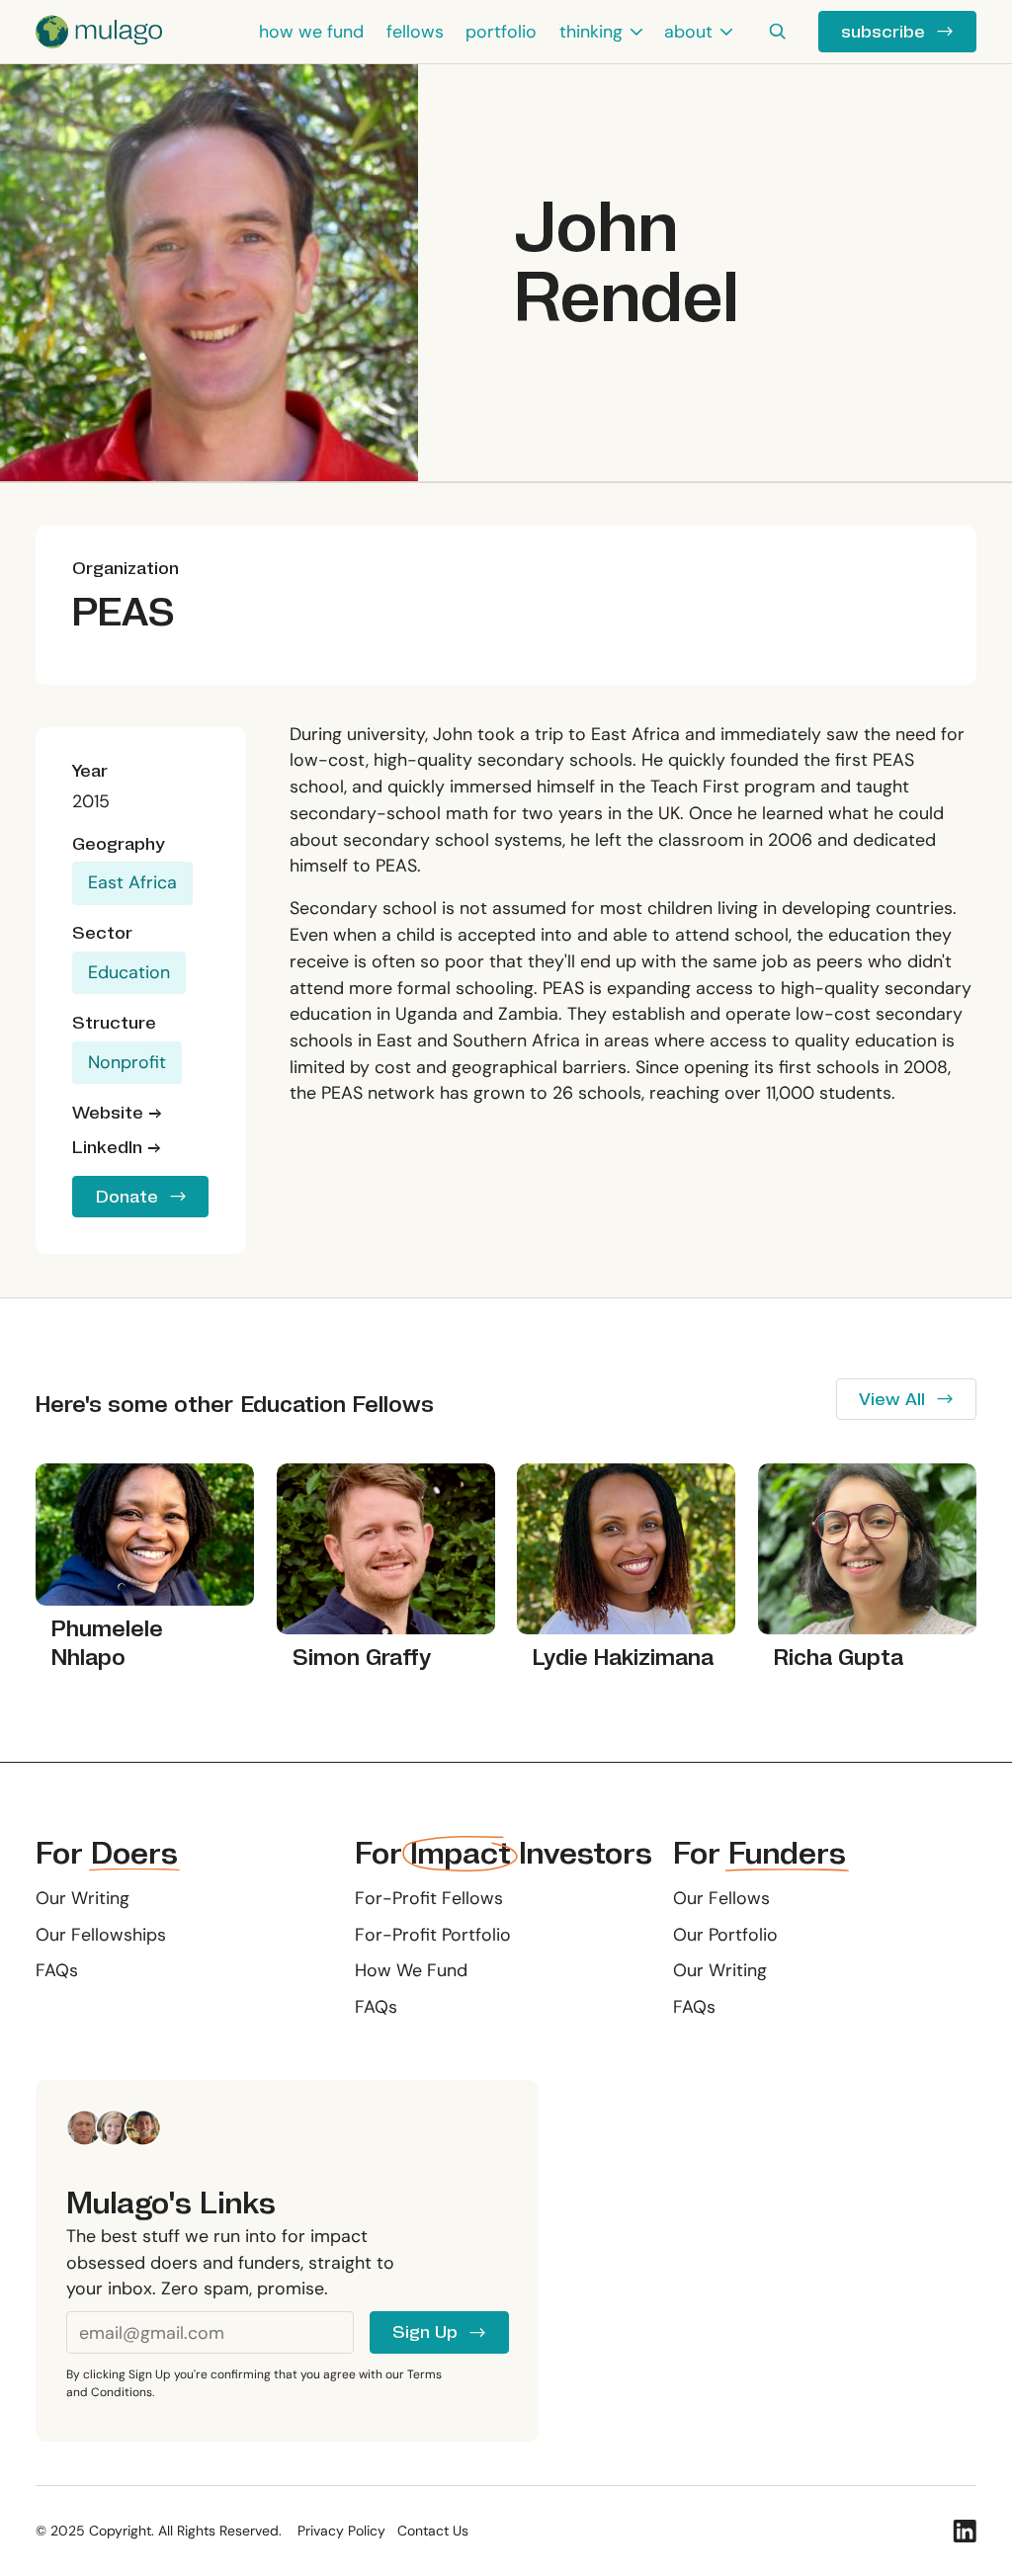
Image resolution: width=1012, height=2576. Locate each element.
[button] (601, 32)
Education (129, 972)
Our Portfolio (725, 1935)
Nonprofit (127, 1062)
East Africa (132, 882)
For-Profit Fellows (429, 1898)
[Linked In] (965, 2531)
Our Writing (83, 1898)
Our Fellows (721, 1898)
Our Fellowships (101, 1935)
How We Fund (411, 1970)
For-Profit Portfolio (433, 1935)
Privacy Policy (341, 2532)
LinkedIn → (117, 1148)
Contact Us (433, 2532)
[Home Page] (99, 32)
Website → (117, 1113)
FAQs (57, 1970)
